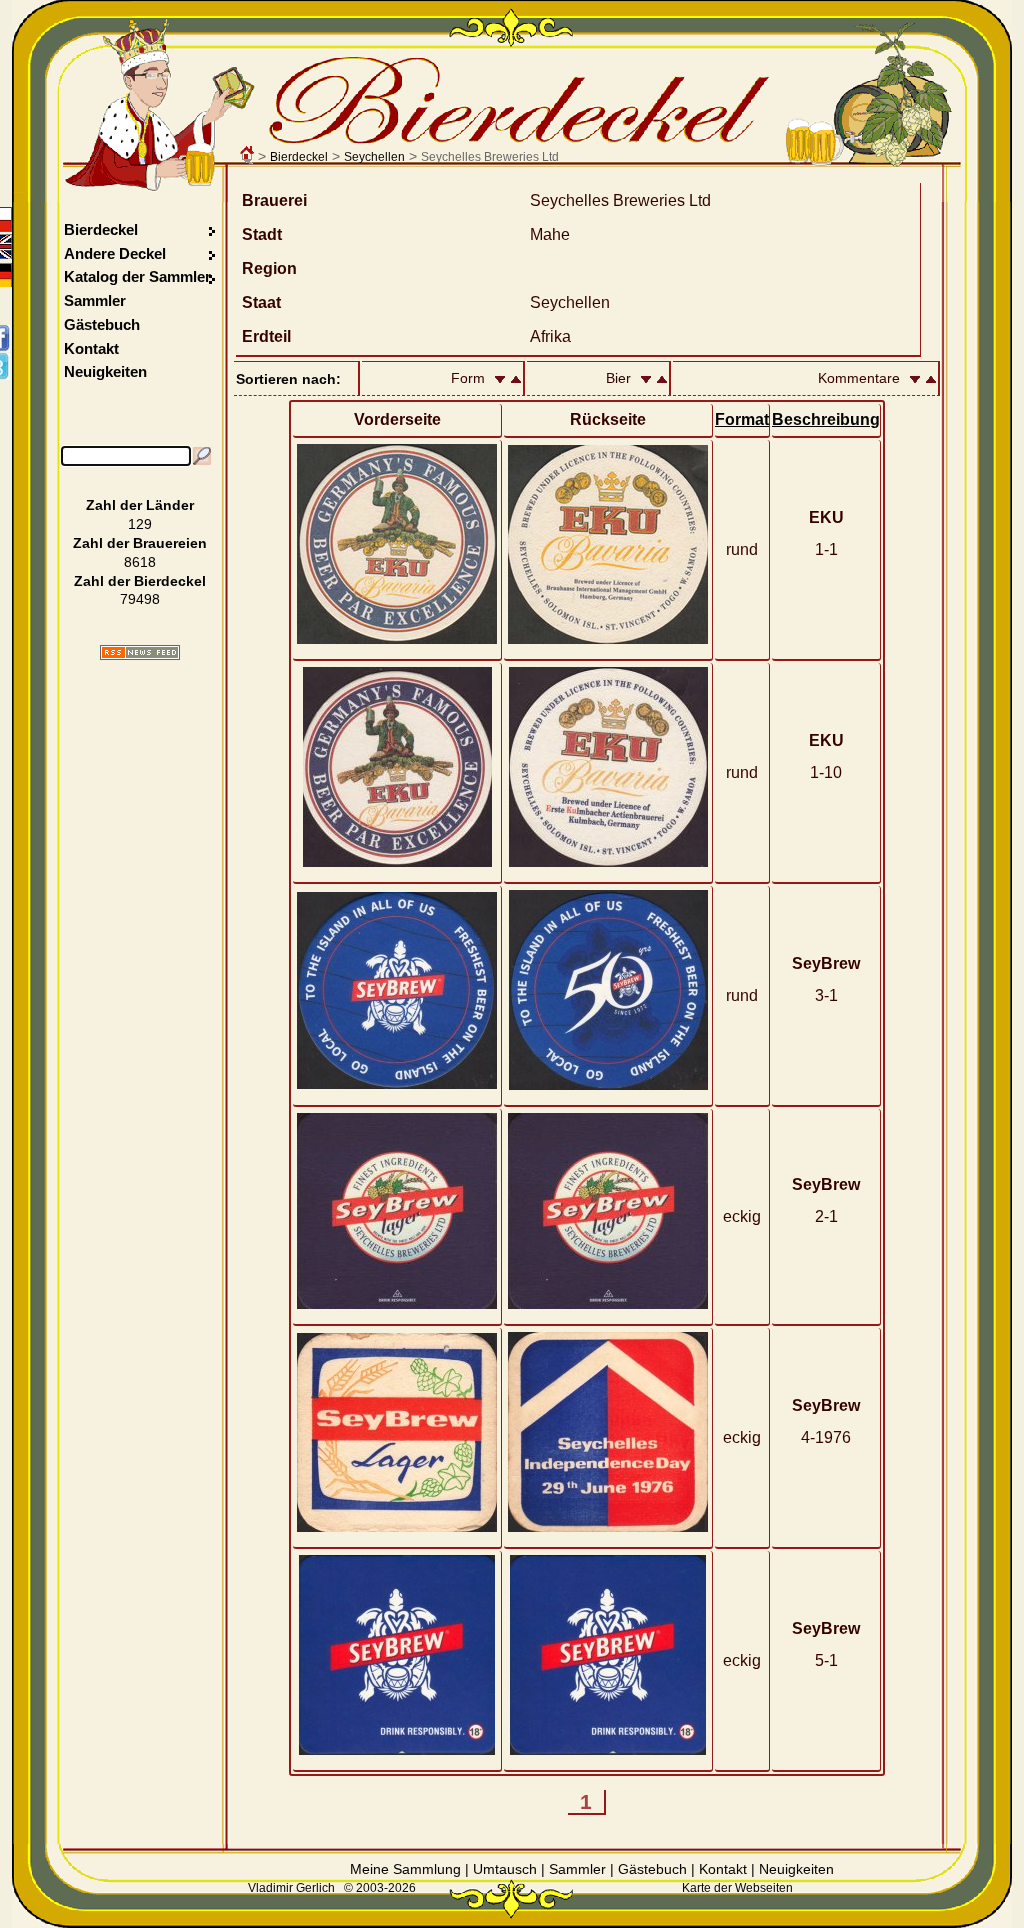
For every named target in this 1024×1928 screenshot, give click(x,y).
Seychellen (374, 157)
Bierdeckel (299, 157)
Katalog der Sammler (137, 276)
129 (140, 524)
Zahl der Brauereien (140, 543)
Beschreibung (826, 419)
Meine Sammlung (405, 1869)
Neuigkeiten (105, 371)
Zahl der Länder (140, 505)
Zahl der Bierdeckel (140, 581)
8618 (140, 562)
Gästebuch (102, 324)
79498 (140, 599)
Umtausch (505, 1869)
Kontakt (91, 348)
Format (742, 419)
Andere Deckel (115, 253)
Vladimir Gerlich (291, 1888)
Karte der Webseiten (737, 1888)
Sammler (95, 300)
